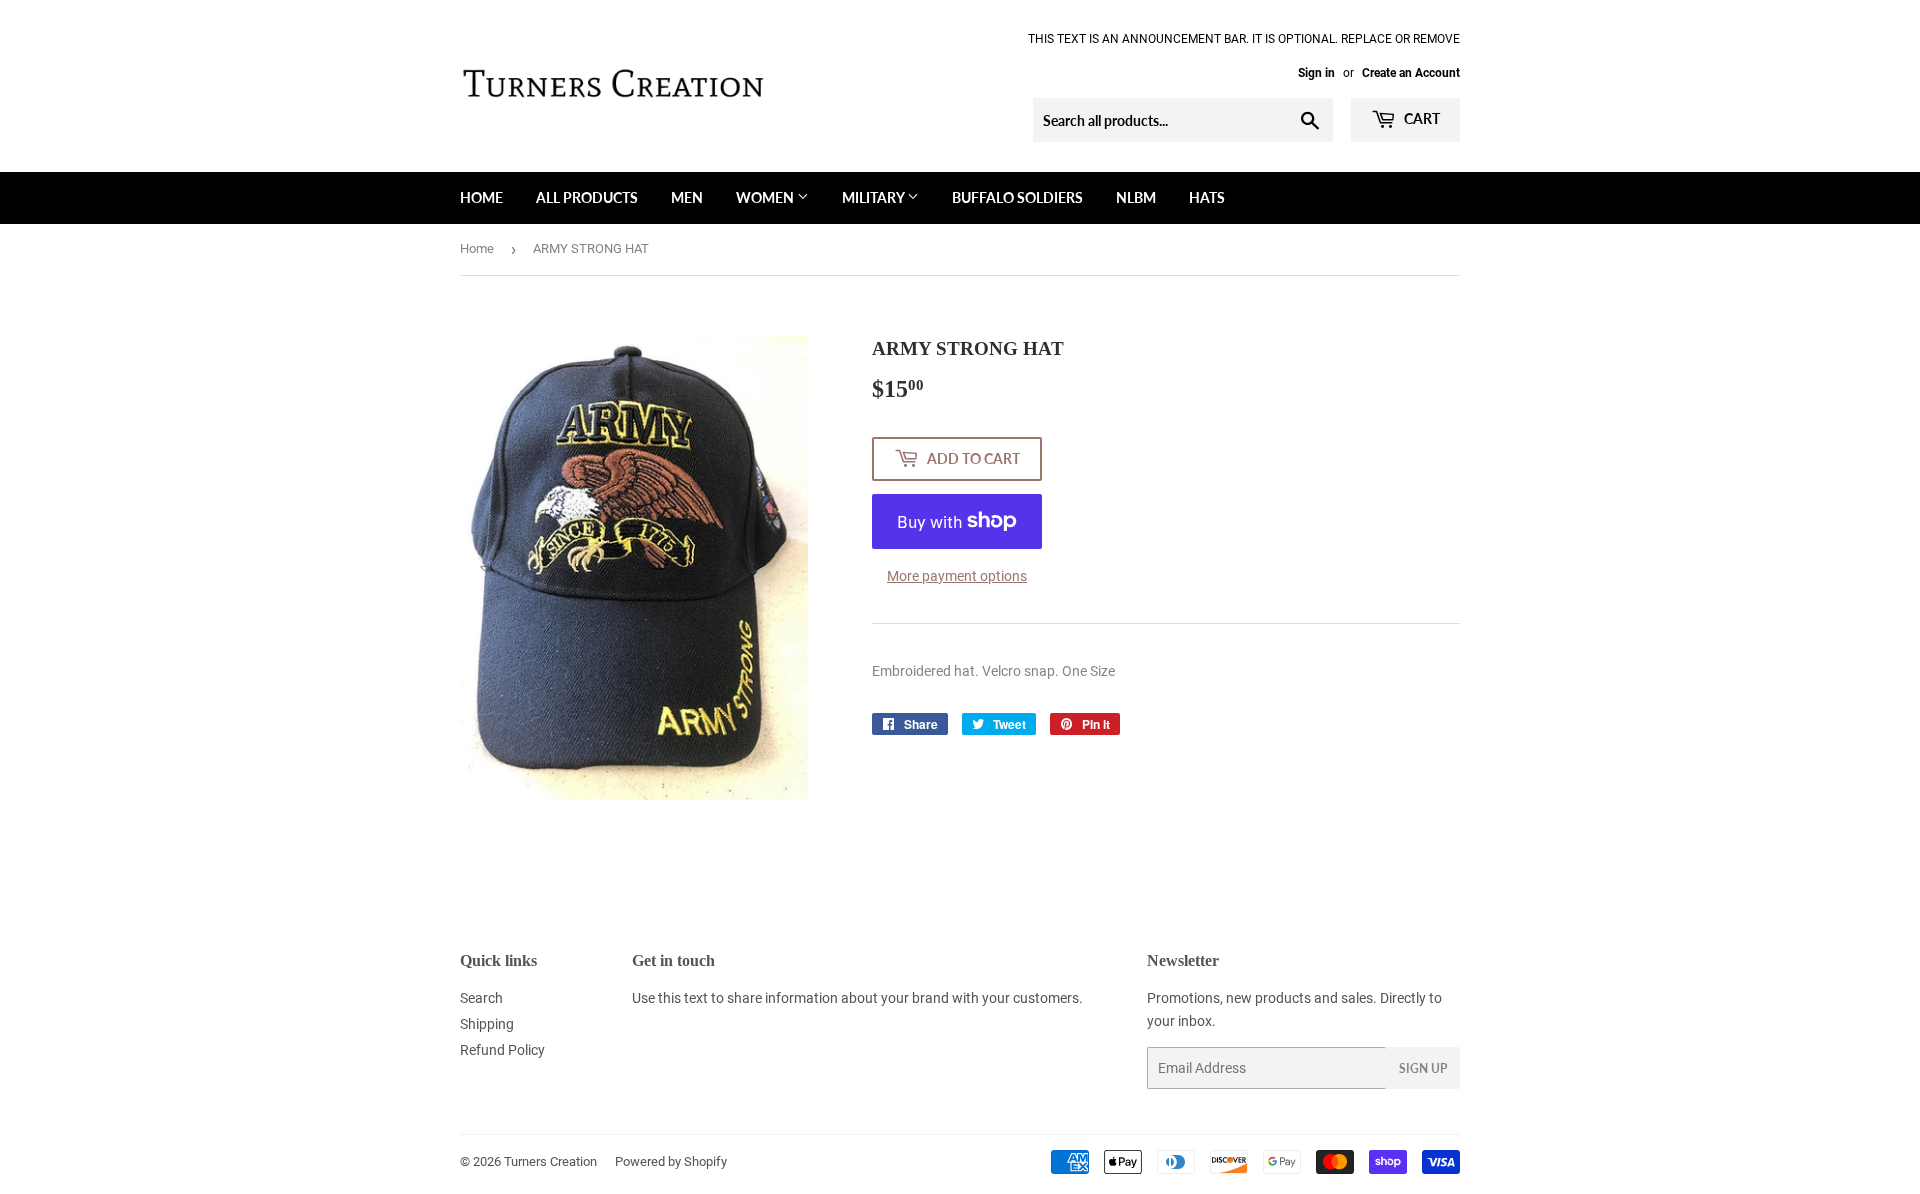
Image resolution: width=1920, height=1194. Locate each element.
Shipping (487, 1024)
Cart (1420, 118)
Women (766, 197)
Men (687, 197)
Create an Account (1411, 73)
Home (481, 197)
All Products (587, 197)
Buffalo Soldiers (1017, 197)
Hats (1207, 197)
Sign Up (1423, 1068)
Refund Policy (502, 1050)
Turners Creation (550, 1161)
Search (481, 998)
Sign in (1316, 73)
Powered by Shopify (671, 1161)
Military (874, 197)
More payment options (957, 576)
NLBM (1136, 197)
